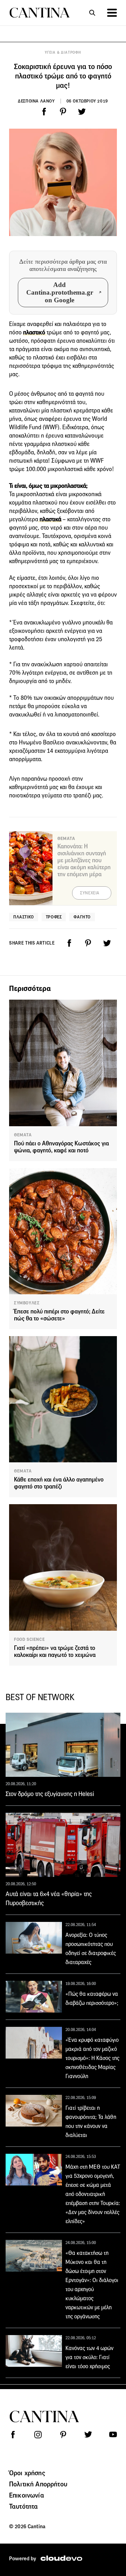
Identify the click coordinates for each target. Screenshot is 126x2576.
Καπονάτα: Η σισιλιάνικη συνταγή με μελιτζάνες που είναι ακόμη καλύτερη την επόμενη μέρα (84, 860)
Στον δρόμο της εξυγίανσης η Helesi (50, 1794)
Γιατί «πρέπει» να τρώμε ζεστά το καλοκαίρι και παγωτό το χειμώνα (55, 1651)
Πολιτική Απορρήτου (38, 2484)
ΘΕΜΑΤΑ (23, 1135)
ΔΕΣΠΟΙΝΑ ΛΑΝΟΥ (36, 101)
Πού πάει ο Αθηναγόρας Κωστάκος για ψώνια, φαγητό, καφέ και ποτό (61, 1147)
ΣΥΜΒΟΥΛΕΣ (27, 1303)
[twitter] (82, 112)
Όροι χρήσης (27, 2473)
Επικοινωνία (27, 2495)
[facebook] (44, 112)
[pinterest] (63, 112)
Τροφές (54, 917)
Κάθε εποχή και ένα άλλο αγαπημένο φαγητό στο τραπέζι (59, 1483)
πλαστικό (35, 332)
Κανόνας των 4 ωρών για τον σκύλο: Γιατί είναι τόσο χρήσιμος (89, 2357)
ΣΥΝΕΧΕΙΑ (90, 893)
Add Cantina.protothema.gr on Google (60, 292)
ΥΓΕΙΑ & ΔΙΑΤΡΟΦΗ (63, 52)
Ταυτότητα (23, 2506)
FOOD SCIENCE (29, 1639)
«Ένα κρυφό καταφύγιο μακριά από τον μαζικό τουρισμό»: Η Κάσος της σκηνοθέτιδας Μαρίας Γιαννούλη (92, 2058)
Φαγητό (82, 917)
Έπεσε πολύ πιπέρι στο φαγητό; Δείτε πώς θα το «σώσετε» (59, 1315)
